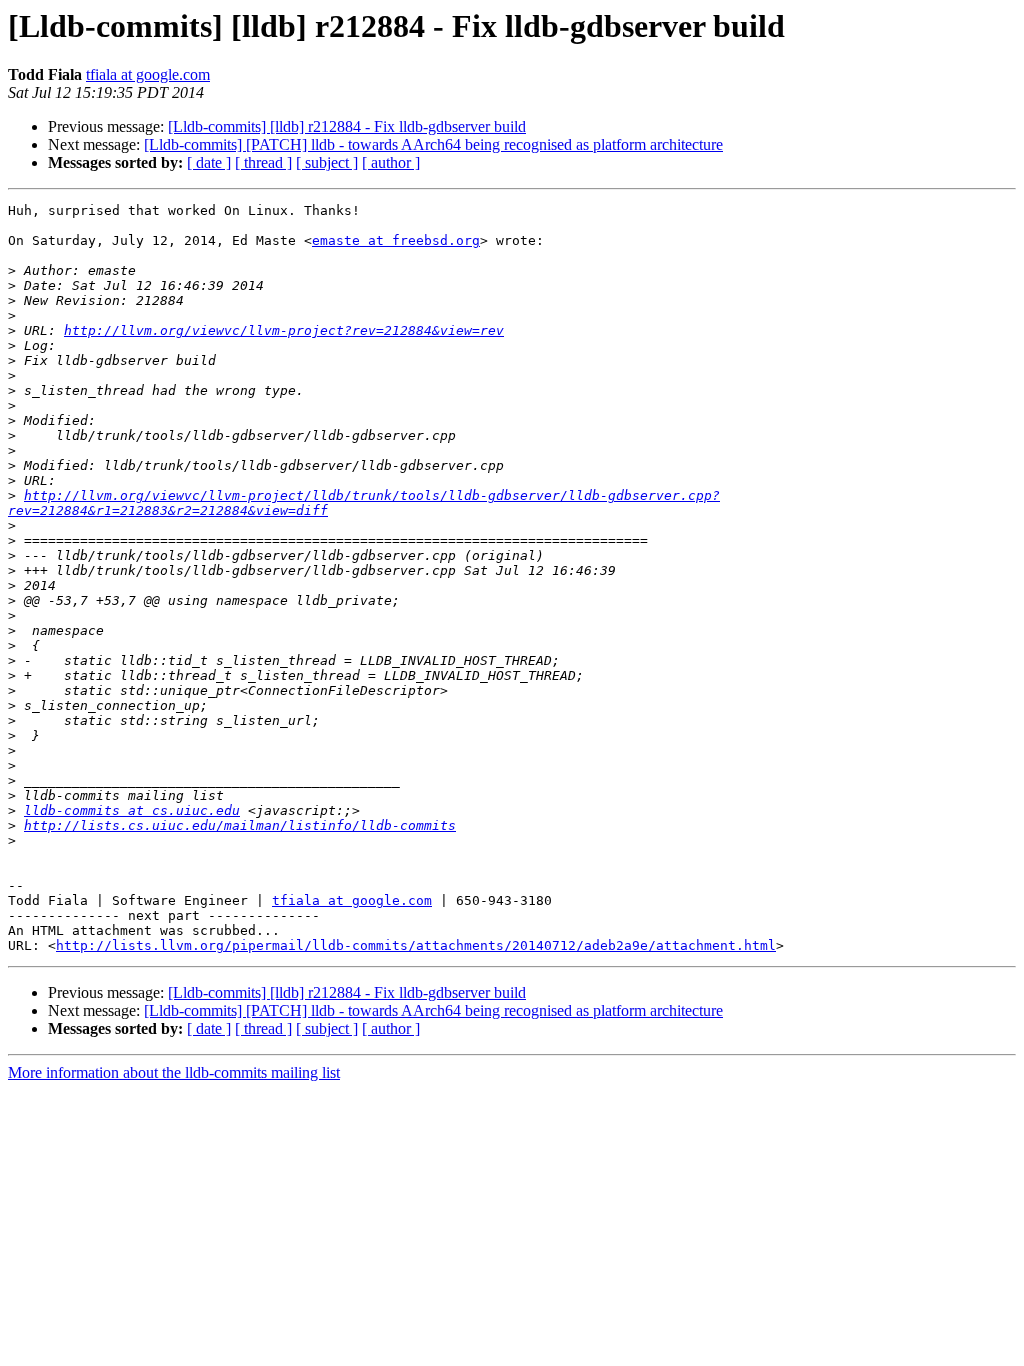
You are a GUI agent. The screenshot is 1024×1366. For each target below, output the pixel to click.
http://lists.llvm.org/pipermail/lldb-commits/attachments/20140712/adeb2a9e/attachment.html (416, 945)
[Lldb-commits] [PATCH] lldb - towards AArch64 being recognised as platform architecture (433, 144)
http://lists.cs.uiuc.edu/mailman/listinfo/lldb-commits (240, 825)
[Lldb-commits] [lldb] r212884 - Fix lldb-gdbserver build (347, 126)
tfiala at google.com (148, 74)
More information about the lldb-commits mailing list (174, 1072)
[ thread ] (263, 162)
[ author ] (391, 162)
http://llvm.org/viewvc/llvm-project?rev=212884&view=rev (284, 330)
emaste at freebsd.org (396, 240)
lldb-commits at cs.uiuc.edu (132, 810)
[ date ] (209, 162)
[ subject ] (327, 162)
